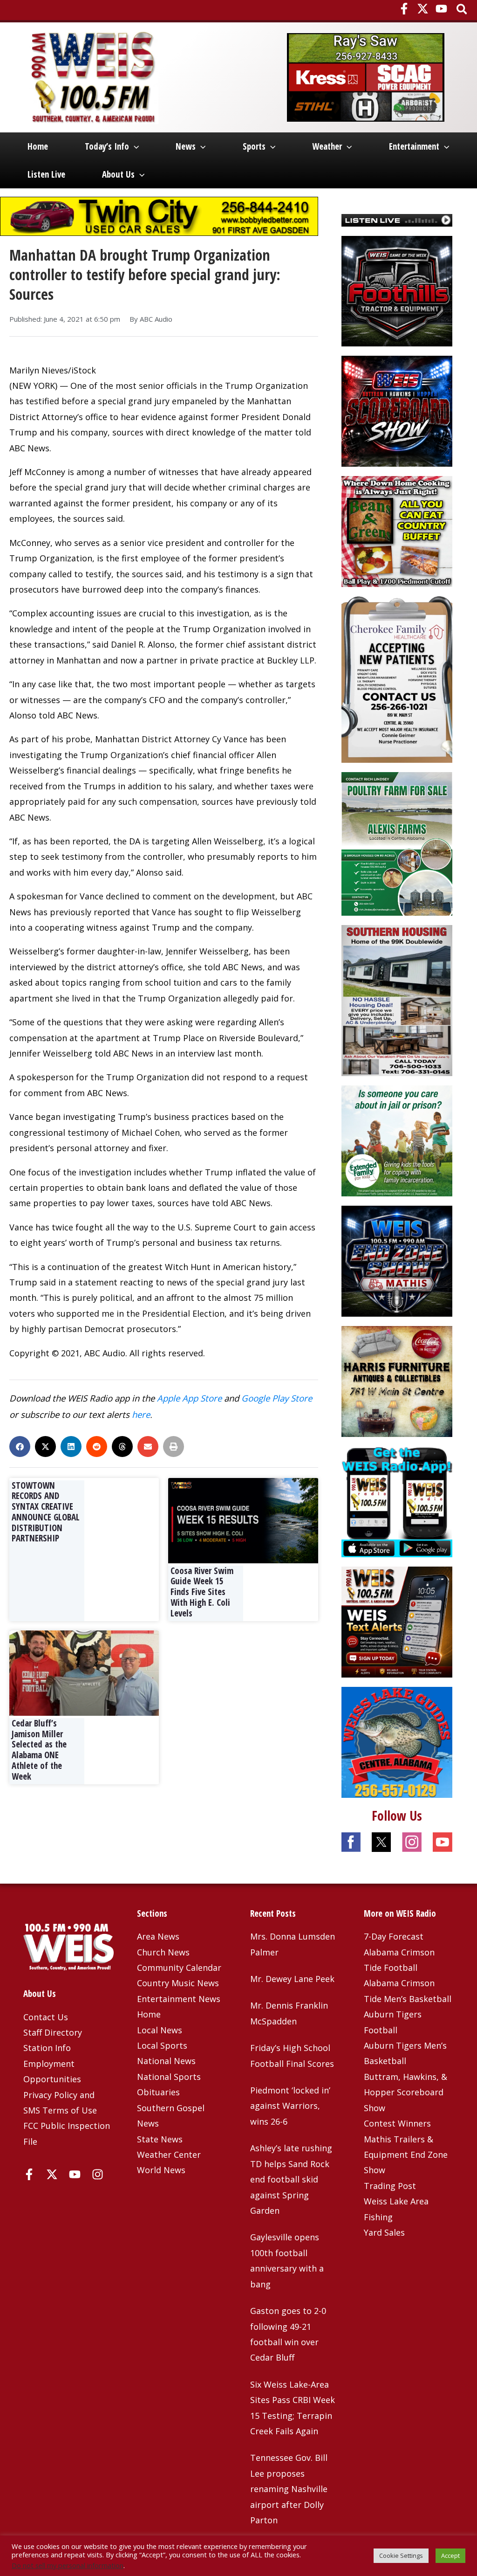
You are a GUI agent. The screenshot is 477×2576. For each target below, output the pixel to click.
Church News (163, 1952)
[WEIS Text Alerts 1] (397, 1621)
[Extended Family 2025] (397, 1140)
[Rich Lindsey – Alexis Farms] (397, 843)
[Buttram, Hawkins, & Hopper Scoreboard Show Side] (397, 410)
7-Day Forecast (394, 1936)
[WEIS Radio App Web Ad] (397, 1501)
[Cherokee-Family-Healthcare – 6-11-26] (397, 678)
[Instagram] (98, 2174)
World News (161, 2170)
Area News (158, 1936)
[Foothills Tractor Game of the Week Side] (397, 290)
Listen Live (46, 174)
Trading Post (390, 2186)
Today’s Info (107, 146)
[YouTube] (441, 9)
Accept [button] (450, 2555)
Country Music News (178, 1983)
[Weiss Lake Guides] (397, 1741)
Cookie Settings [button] (401, 2555)
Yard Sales (384, 2232)
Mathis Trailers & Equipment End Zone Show (406, 2155)
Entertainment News (179, 1999)
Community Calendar (179, 1968)
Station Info (47, 2048)
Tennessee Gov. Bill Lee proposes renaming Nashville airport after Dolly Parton (289, 2489)
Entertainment (414, 146)
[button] (462, 10)
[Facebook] (404, 9)
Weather (327, 146)
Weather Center (169, 2155)
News (186, 146)
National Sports (169, 2077)
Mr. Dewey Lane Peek (292, 1979)
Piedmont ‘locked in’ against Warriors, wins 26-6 (290, 2106)
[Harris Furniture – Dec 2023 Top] (397, 1381)
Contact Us (46, 2017)
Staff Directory (53, 2032)
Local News (160, 2030)
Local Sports (162, 2045)
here (141, 1414)
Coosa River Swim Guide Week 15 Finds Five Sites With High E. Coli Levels (202, 1592)
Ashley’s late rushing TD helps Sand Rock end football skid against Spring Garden (291, 2179)
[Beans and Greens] (397, 531)
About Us (118, 174)
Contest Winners (397, 2123)
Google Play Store (277, 1398)
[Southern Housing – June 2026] (397, 1000)
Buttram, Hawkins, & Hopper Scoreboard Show (405, 2092)
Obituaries (158, 2092)
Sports (254, 146)
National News (166, 2061)
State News (160, 2139)
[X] (423, 9)
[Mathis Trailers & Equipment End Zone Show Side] (397, 1260)
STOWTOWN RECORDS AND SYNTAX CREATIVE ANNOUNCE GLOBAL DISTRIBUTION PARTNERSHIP (46, 1512)
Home (38, 146)
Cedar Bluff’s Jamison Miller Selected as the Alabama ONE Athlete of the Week (39, 1750)
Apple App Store (189, 1398)
